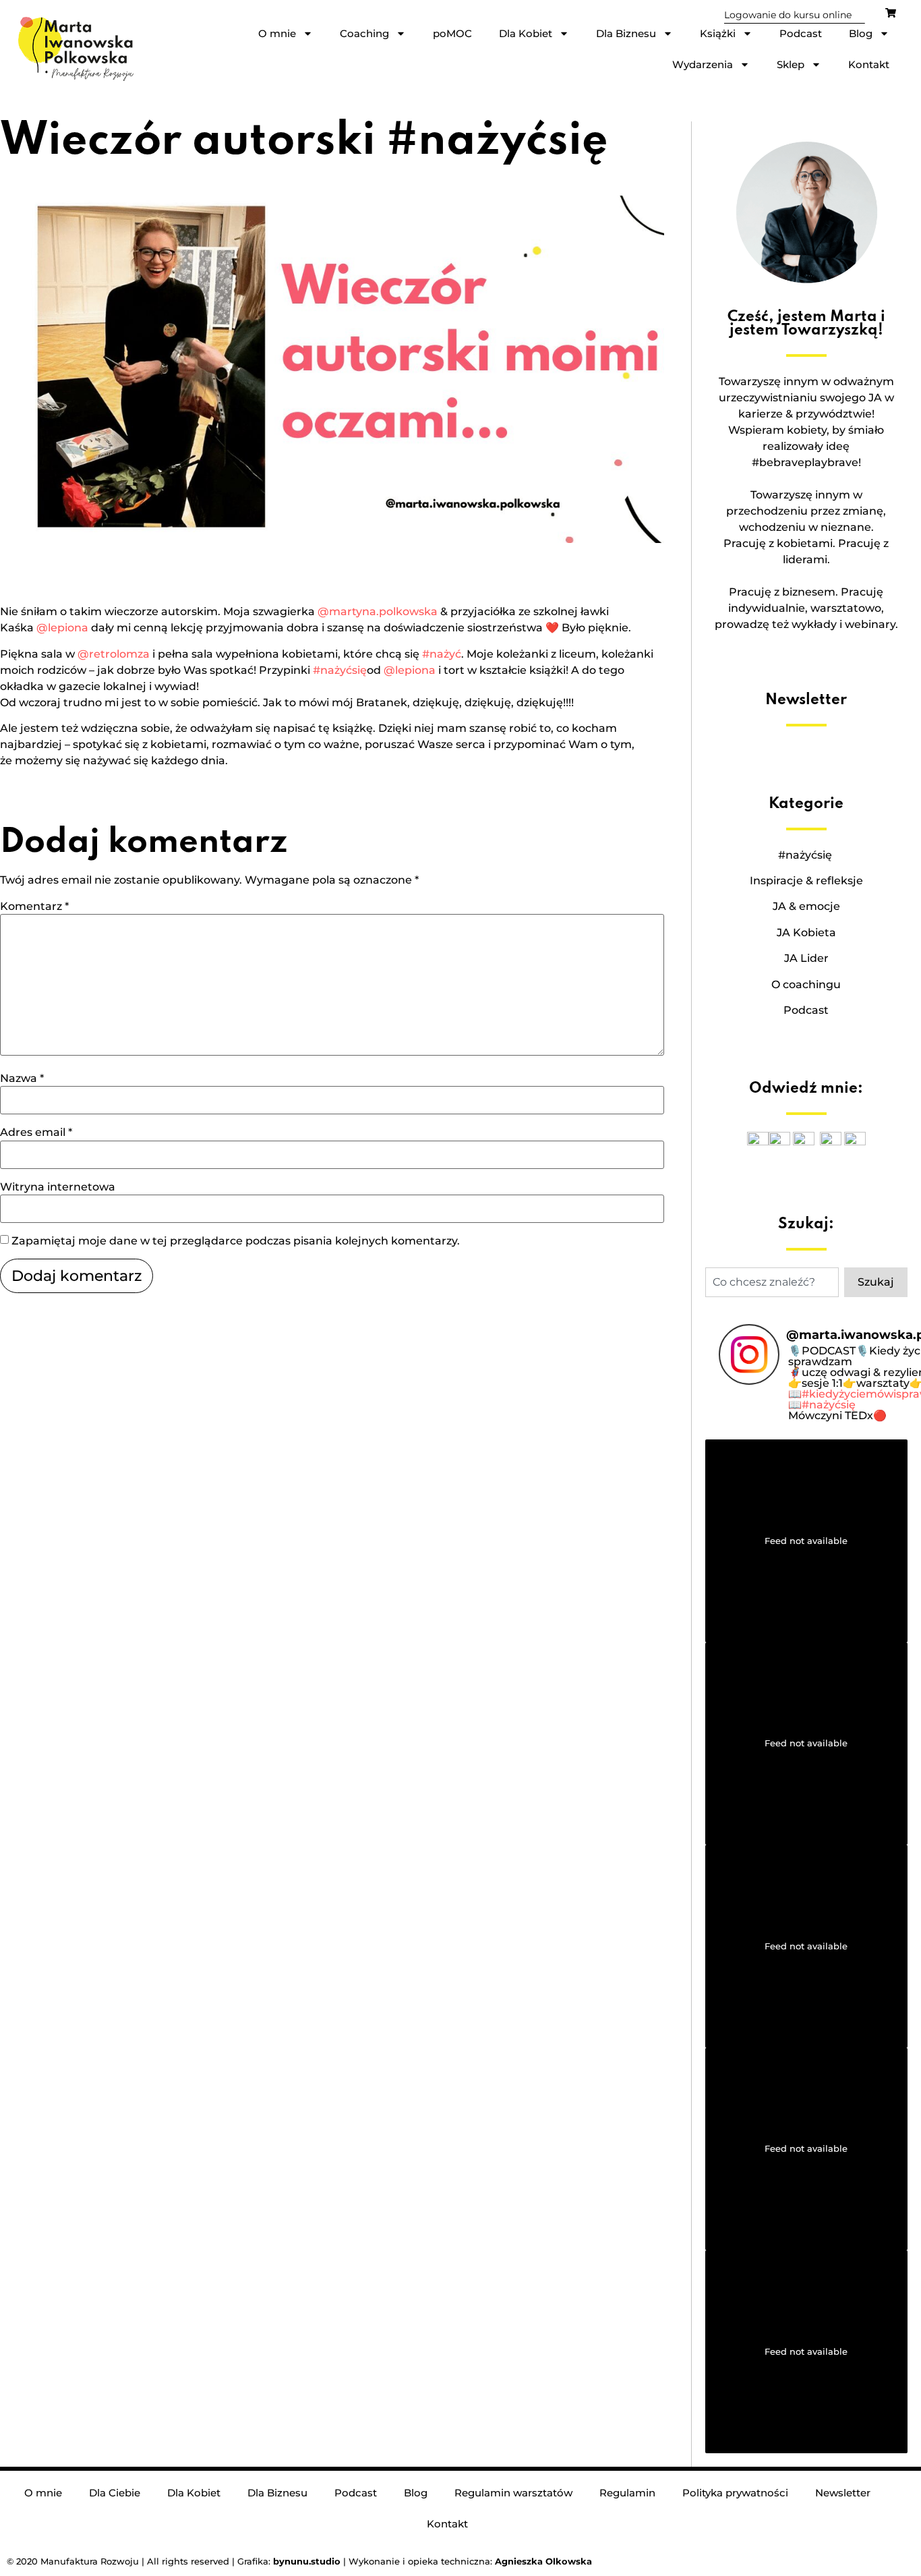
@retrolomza (114, 654)
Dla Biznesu (626, 33)
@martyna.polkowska (378, 611)
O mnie (277, 33)
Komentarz (34, 907)
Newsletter (843, 2493)
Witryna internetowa (58, 1187)
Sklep (791, 64)
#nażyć (442, 654)
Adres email (36, 1133)
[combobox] (772, 1282)
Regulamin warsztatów (513, 2493)
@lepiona (62, 628)
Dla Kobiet (526, 33)
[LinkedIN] (855, 1142)
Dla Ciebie (115, 2493)
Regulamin (627, 2493)
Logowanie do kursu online (788, 15)
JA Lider (806, 958)
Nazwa (22, 1079)
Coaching (364, 33)
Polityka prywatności (735, 2493)
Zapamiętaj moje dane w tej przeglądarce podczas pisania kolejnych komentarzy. (236, 1241)
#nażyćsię (340, 670)
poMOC (452, 33)
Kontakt (869, 64)
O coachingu (806, 984)
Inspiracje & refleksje (806, 881)
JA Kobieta (806, 933)
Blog (861, 33)
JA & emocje (806, 906)
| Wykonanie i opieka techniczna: (384, 2561)
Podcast (801, 33)
